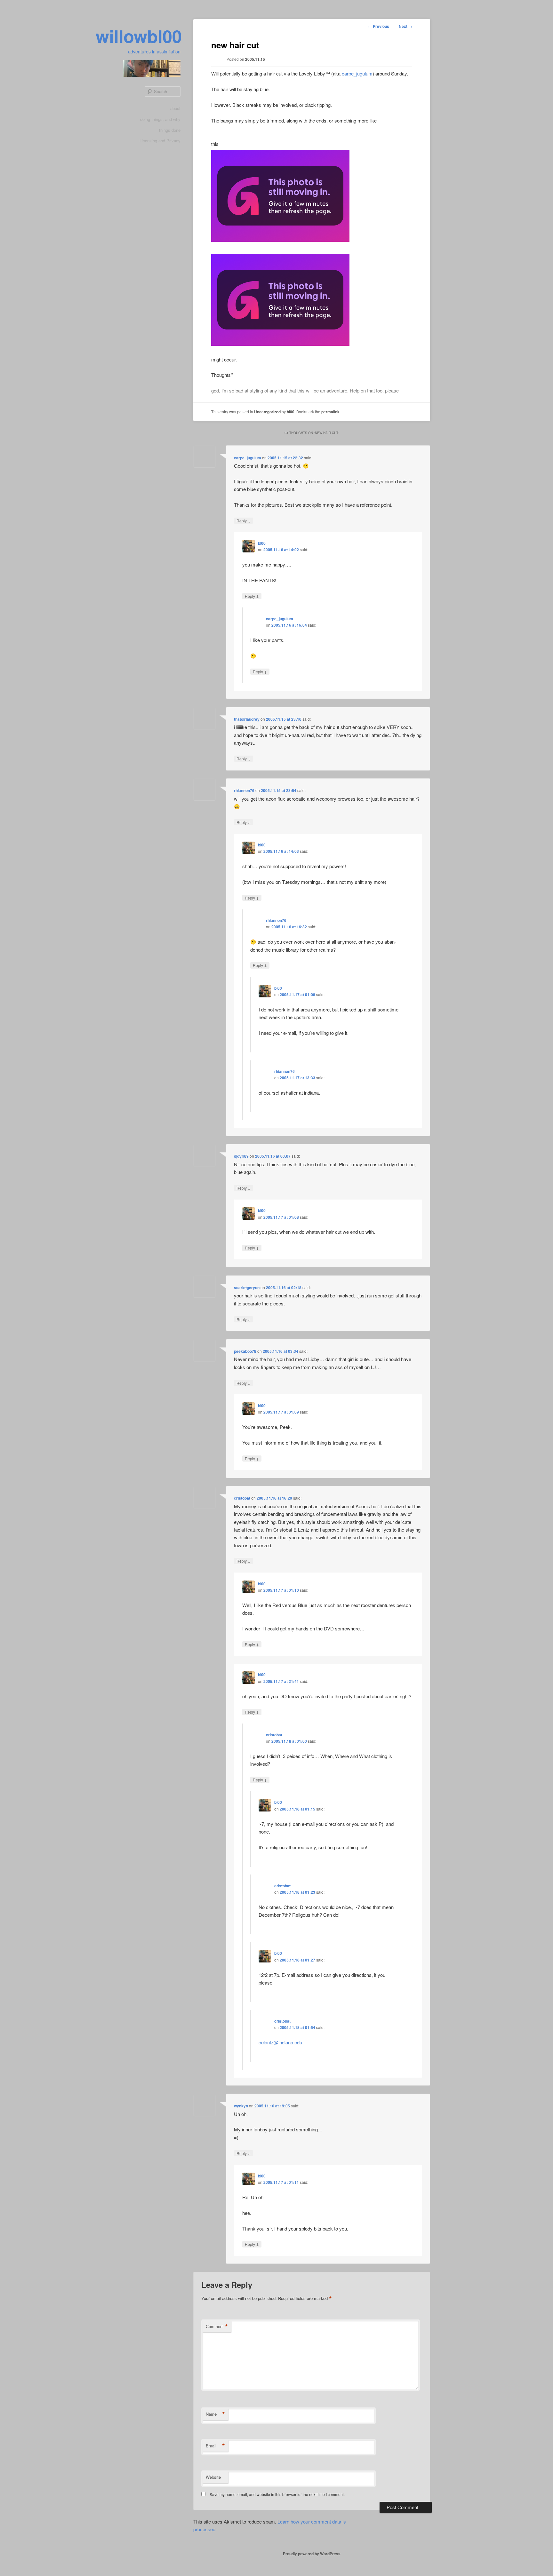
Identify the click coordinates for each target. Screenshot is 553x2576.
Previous (379, 26)
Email (215, 2446)
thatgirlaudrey (247, 719)
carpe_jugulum (357, 73)
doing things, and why (160, 119)
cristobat (242, 1498)
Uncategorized (267, 412)
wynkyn (241, 2106)
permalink (330, 412)
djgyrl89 (241, 1156)
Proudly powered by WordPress (312, 2554)
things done (170, 130)
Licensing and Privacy (160, 141)
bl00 (291, 412)
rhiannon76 (244, 790)
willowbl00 (139, 36)
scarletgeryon (247, 1288)
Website (213, 2477)
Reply (244, 520)
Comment (217, 2326)
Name (215, 2414)
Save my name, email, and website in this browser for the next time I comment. (277, 2494)
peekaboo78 (245, 1351)
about (175, 108)
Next (405, 26)
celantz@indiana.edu (280, 2042)
